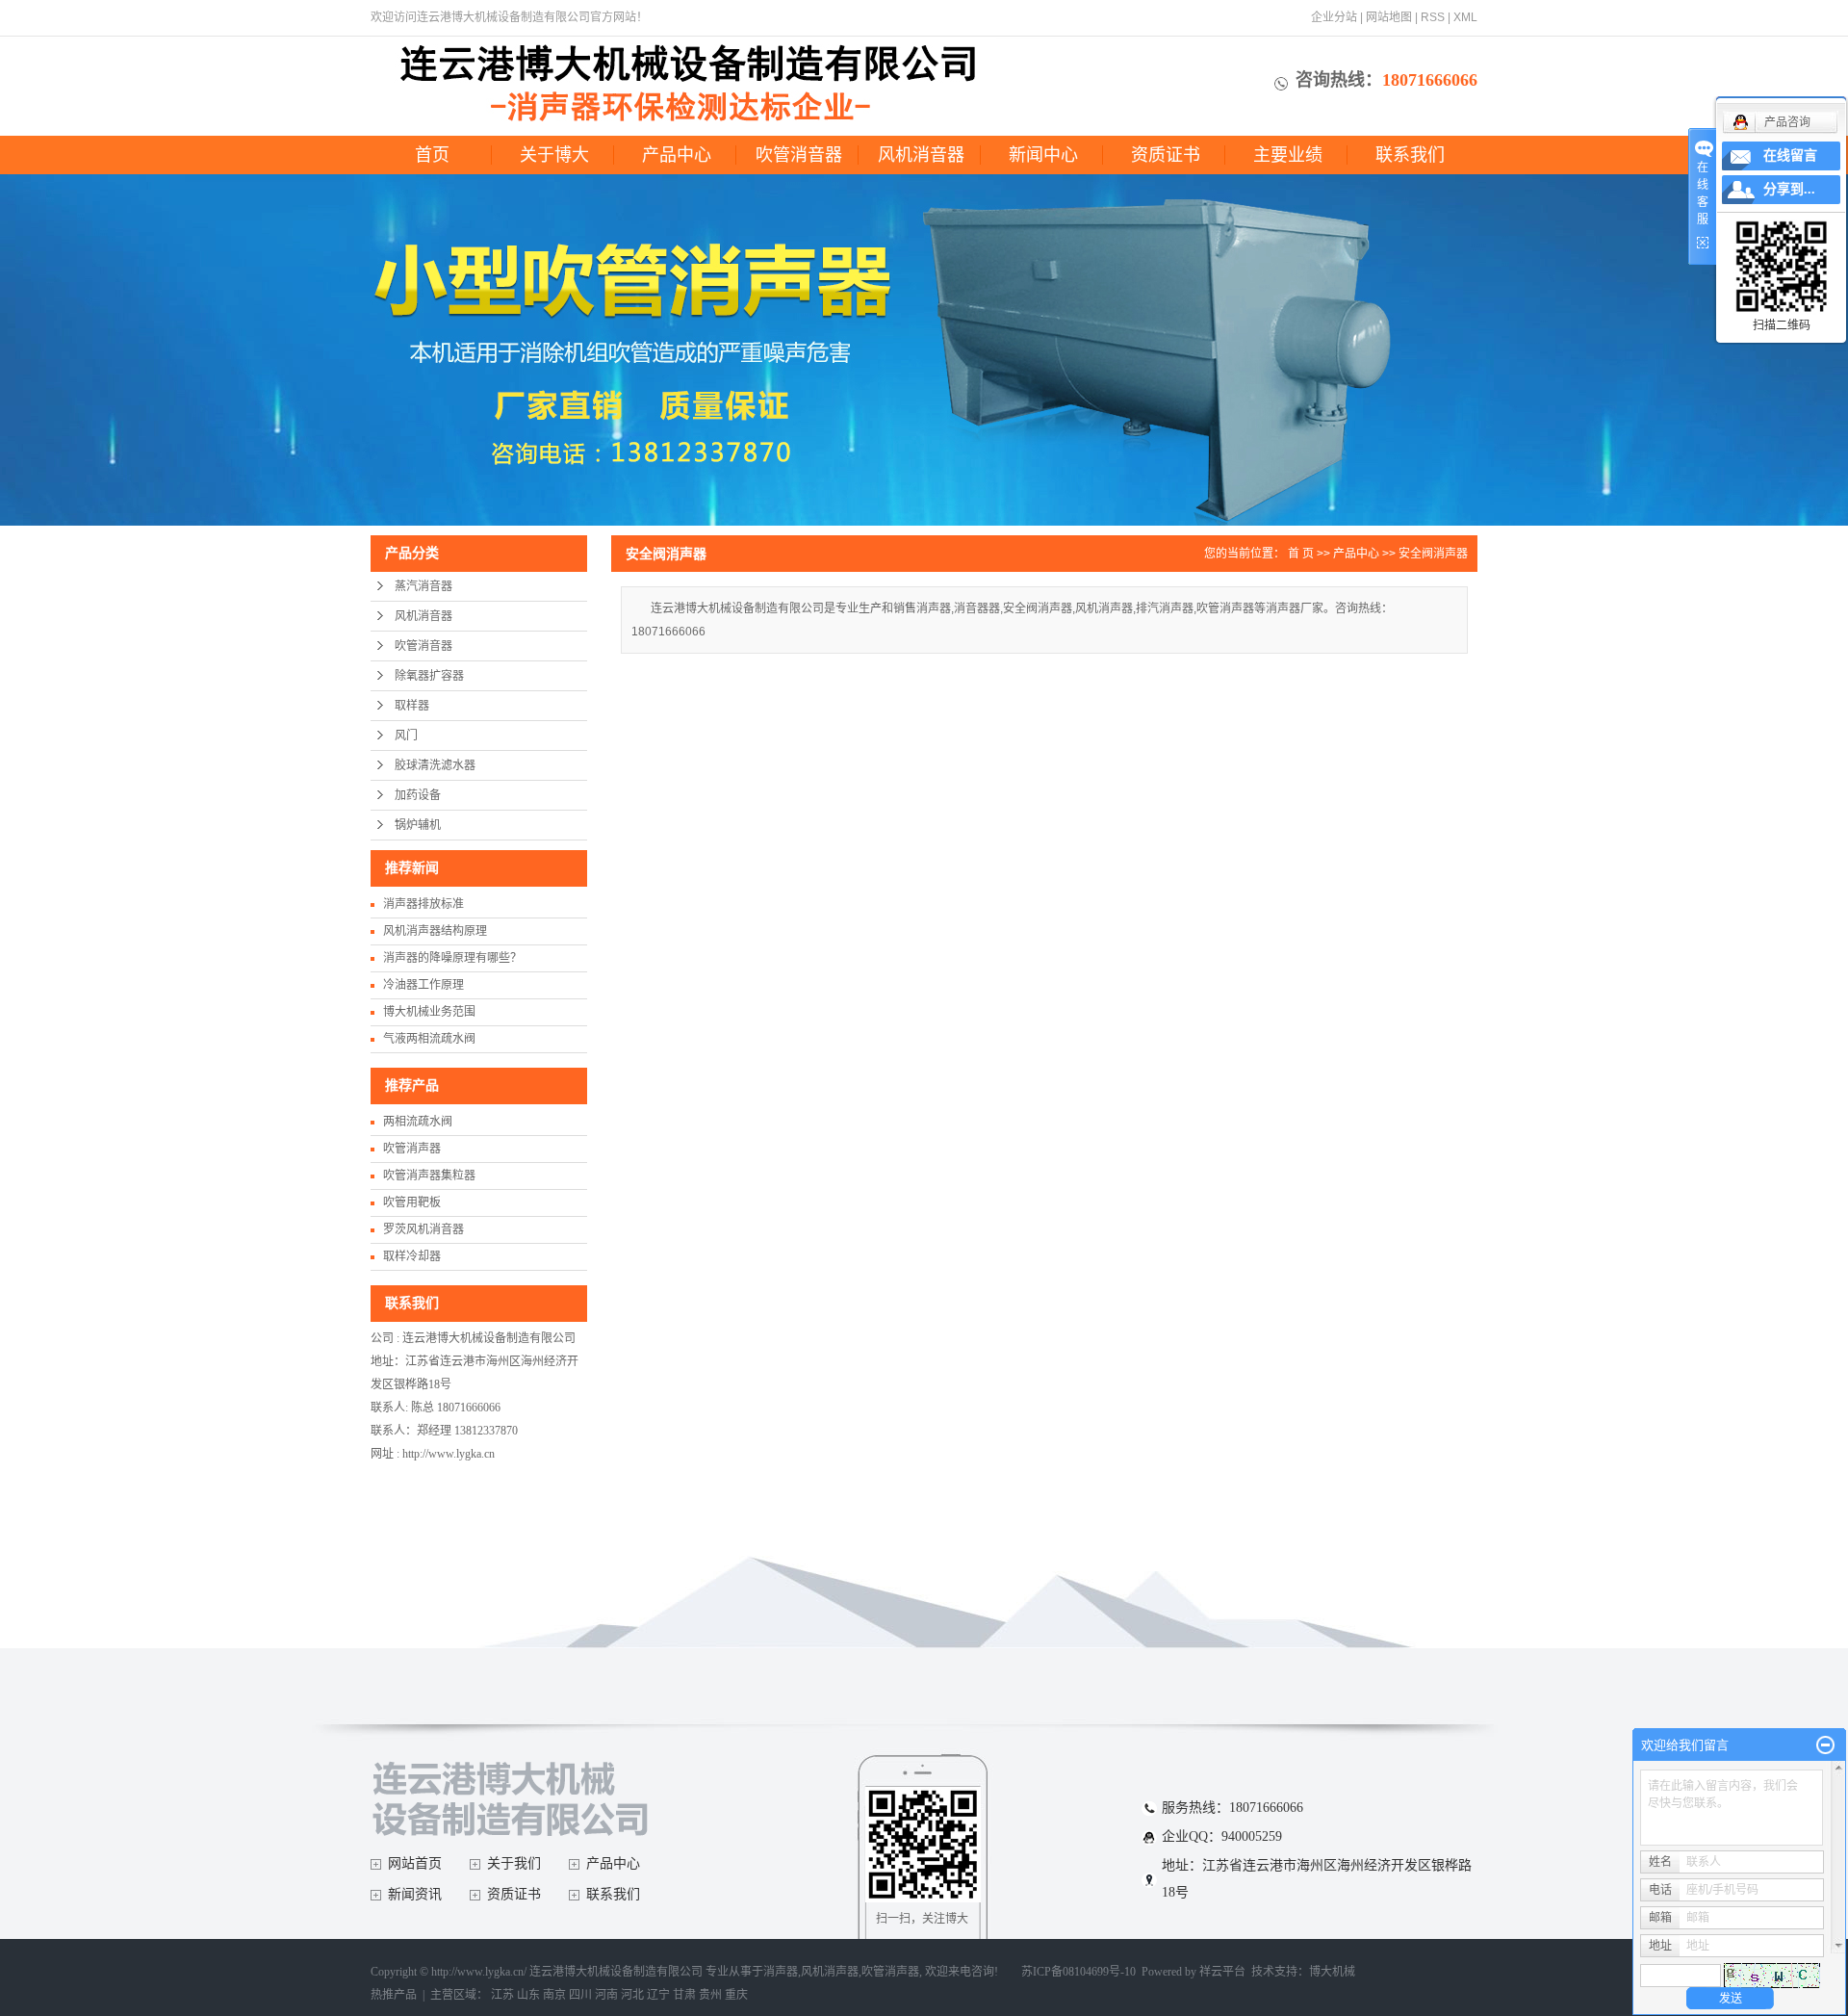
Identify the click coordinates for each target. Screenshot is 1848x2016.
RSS (1433, 17)
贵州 (710, 1995)
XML (1465, 17)
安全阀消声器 (1433, 554)
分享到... (1789, 189)
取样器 (412, 706)
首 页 (1301, 554)
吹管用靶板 (412, 1202)
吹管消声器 (412, 1149)
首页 (432, 155)
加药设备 (418, 795)
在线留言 (1790, 155)
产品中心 (677, 155)
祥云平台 (1222, 1972)
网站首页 (415, 1863)
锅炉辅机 (418, 825)
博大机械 (1332, 1972)
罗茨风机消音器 (423, 1229)
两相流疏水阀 (418, 1122)
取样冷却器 (412, 1256)
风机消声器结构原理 (435, 931)
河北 (632, 1995)
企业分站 (1334, 17)
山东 (528, 1995)
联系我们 (1410, 155)
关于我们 (514, 1863)
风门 (406, 736)
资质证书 (1166, 155)
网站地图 (1389, 17)
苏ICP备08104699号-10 (1078, 1972)
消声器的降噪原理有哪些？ (452, 958)
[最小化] (1825, 1745)
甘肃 (684, 1995)
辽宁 (658, 1995)
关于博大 (554, 155)
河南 (606, 1995)
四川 (580, 1995)
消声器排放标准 (423, 904)
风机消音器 (921, 155)
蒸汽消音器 (423, 586)
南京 (554, 1995)
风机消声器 (830, 1972)
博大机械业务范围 (429, 1012)
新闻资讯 (415, 1894)
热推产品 (394, 1995)
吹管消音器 (799, 155)
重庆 (736, 1995)
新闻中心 (1043, 155)
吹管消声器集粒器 (429, 1176)
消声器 (781, 1972)
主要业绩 (1288, 155)
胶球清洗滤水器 (435, 765)
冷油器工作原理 (423, 985)
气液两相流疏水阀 (429, 1039)
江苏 (502, 1995)
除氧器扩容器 (429, 676)
